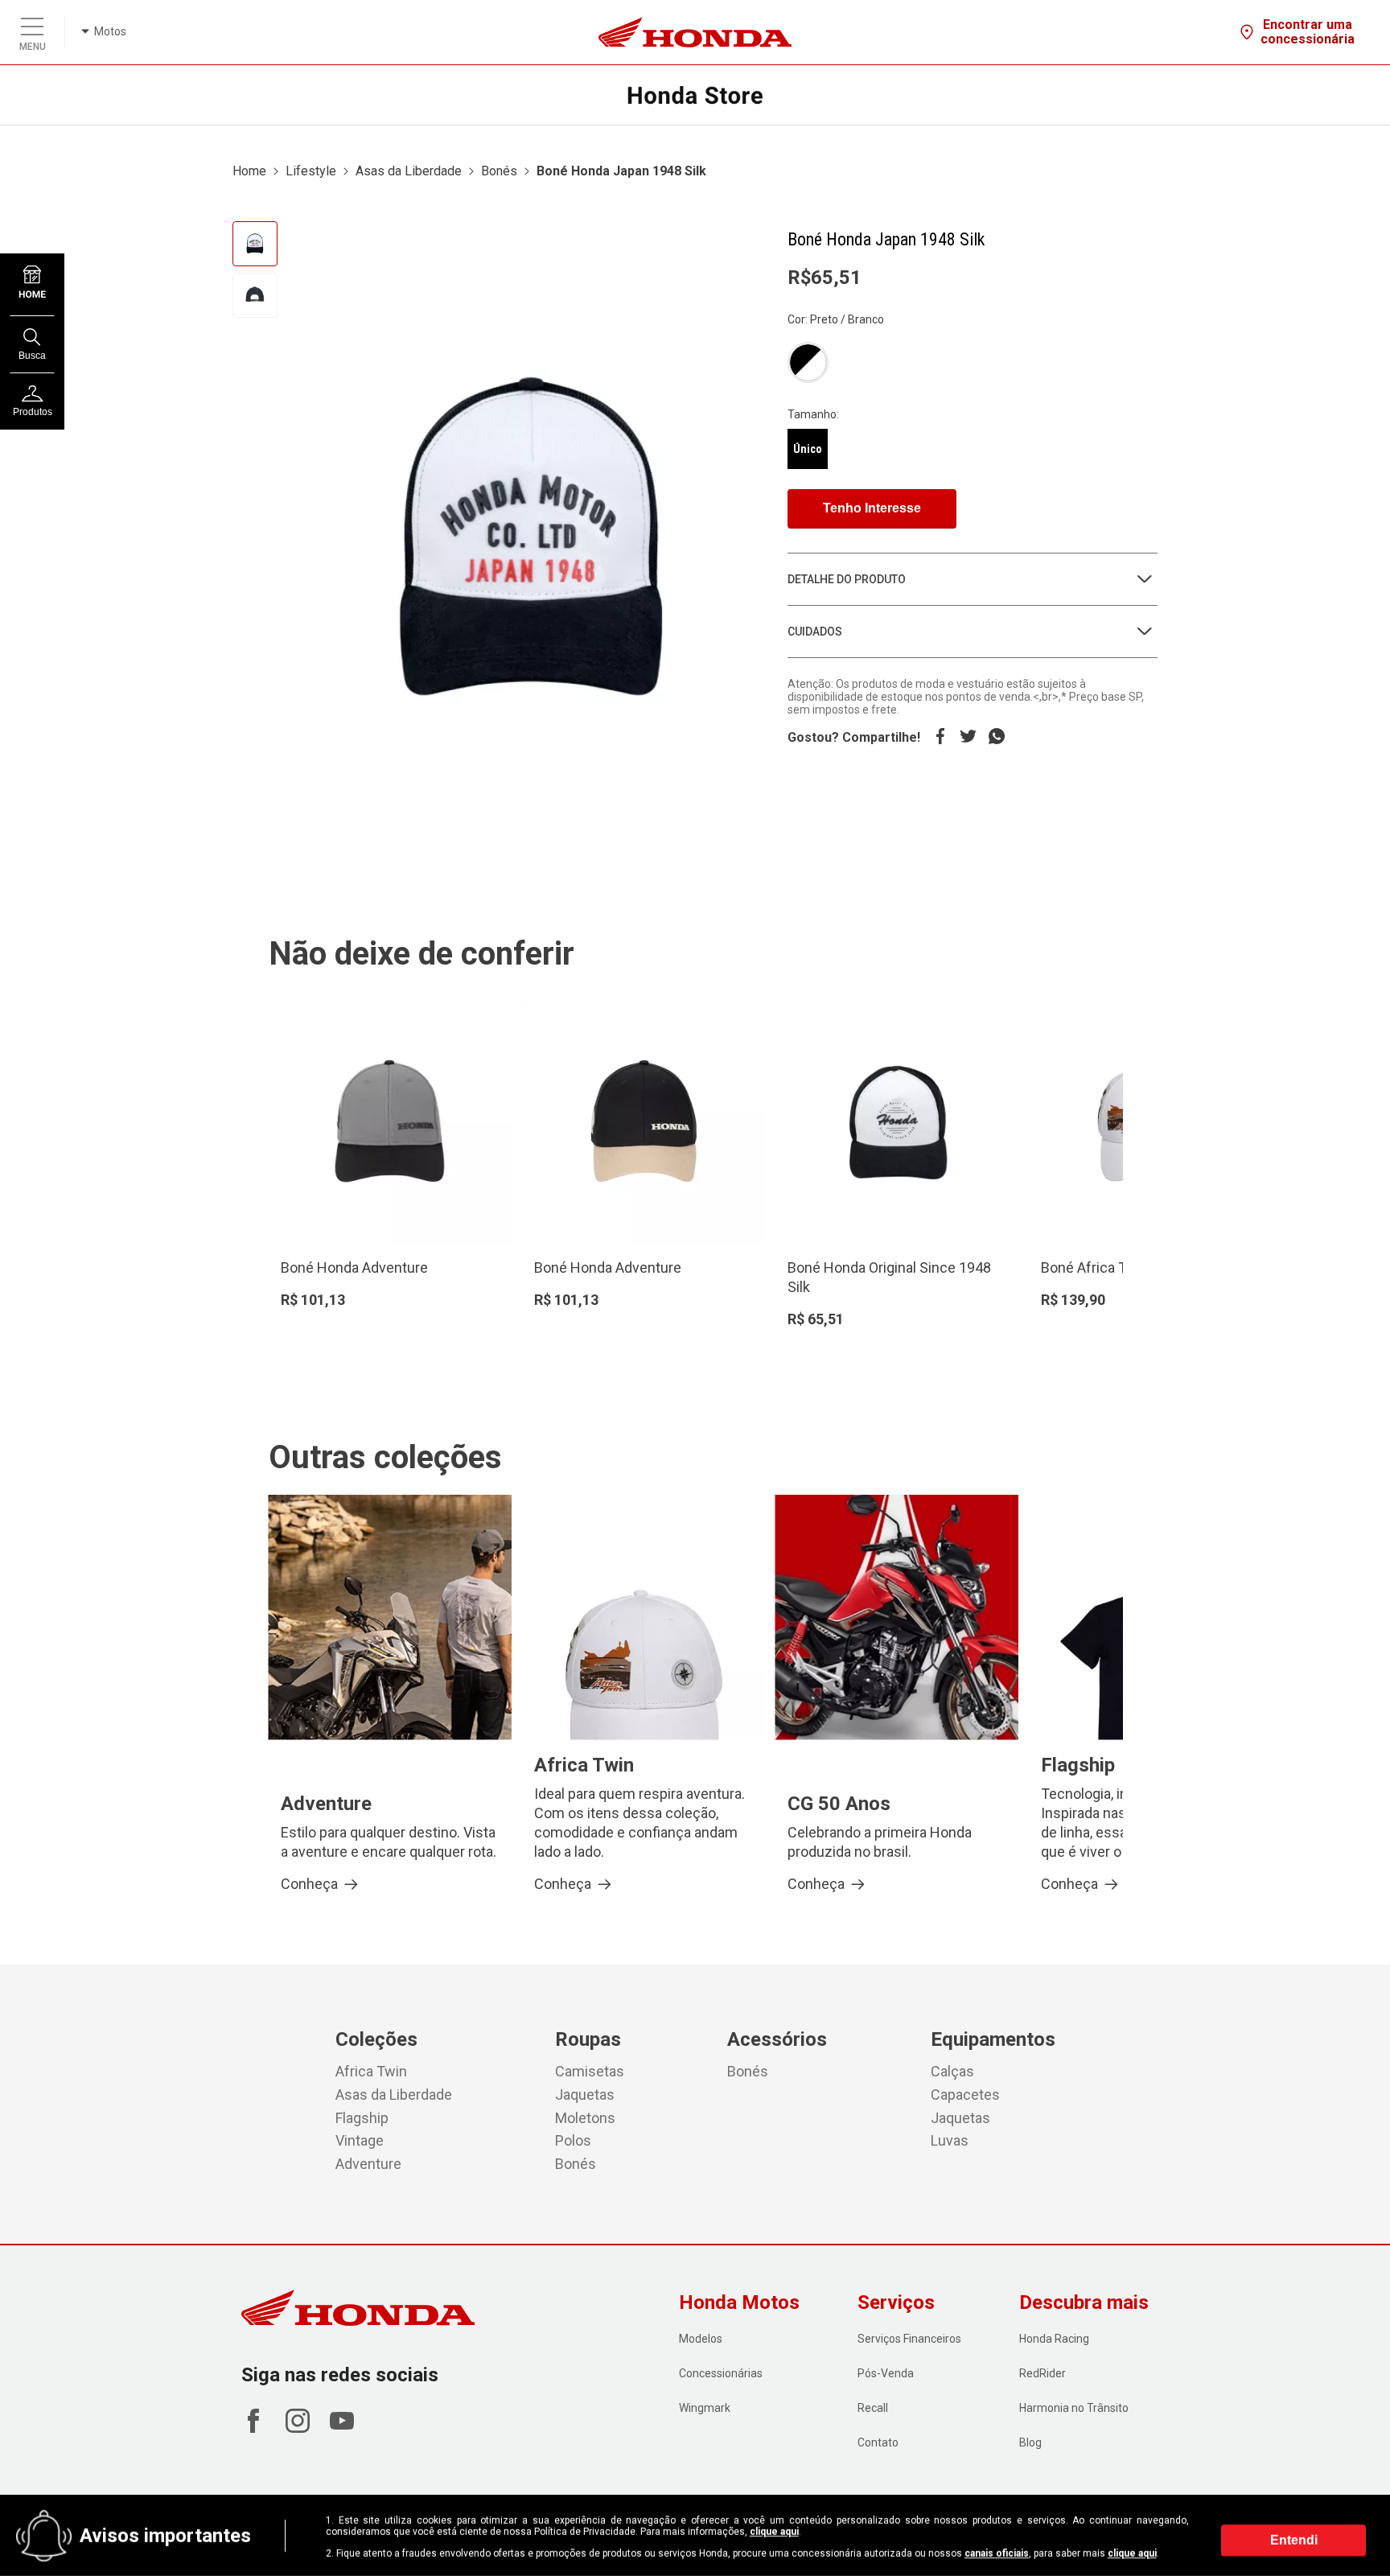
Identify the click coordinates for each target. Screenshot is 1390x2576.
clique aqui (774, 2532)
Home (249, 171)
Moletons (585, 2118)
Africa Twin (371, 2071)
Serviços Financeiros (909, 2339)
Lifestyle (311, 171)
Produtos (33, 412)
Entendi (1294, 2539)
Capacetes (965, 2095)
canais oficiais (997, 2553)
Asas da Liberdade (409, 171)
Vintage (360, 2140)
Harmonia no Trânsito (1074, 2408)
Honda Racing (1054, 2339)
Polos (573, 2140)
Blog (1030, 2442)
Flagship (362, 2118)
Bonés (499, 171)
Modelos (701, 2339)
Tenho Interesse (872, 508)
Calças (952, 2071)
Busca (32, 356)
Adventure (368, 2164)
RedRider (1042, 2373)
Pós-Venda (886, 2373)
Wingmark (705, 2408)
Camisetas (590, 2071)
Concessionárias (721, 2373)
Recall (873, 2408)
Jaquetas (585, 2095)
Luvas (950, 2140)
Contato (878, 2442)
